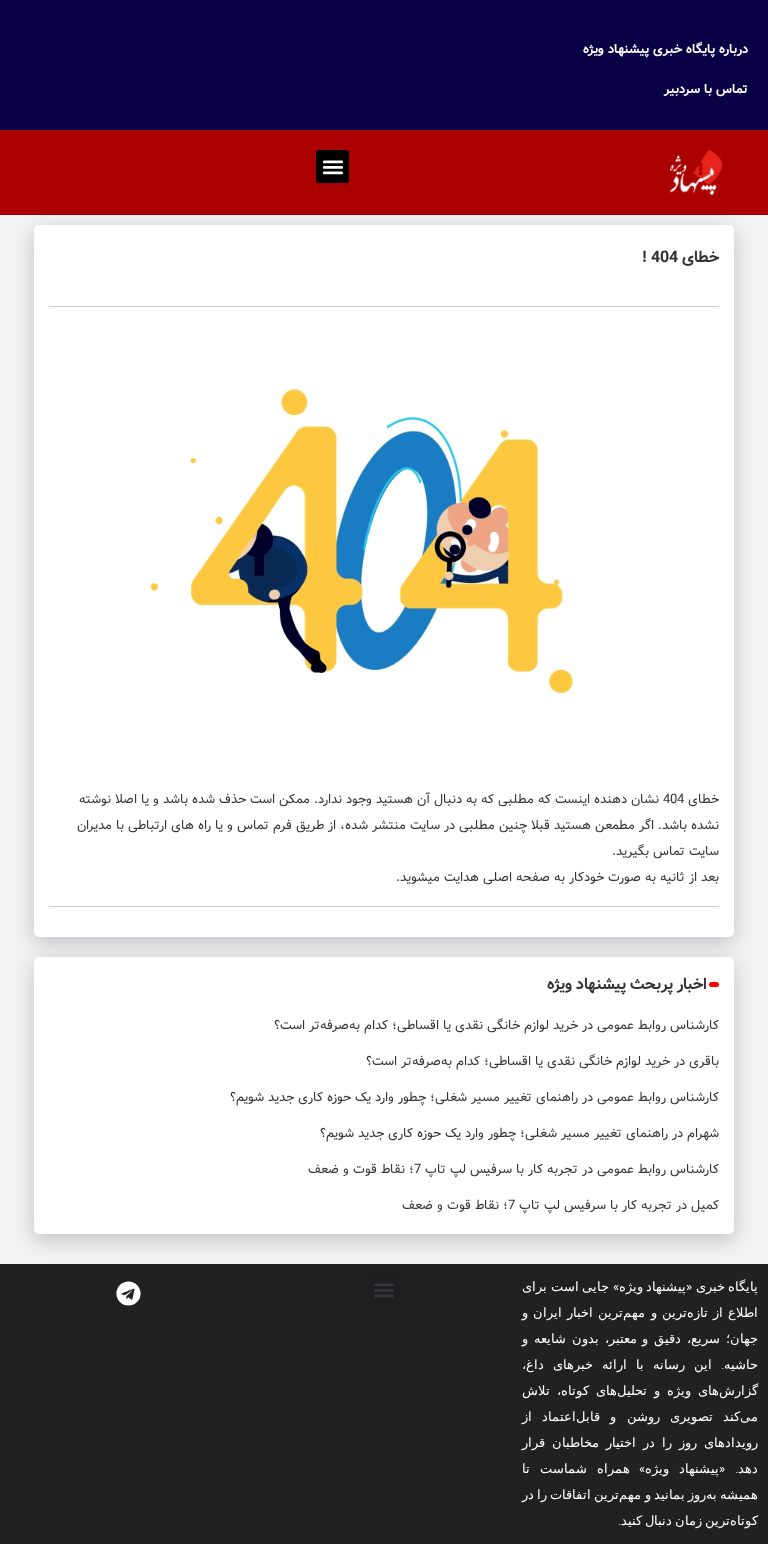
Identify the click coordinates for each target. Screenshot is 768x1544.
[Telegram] (128, 1294)
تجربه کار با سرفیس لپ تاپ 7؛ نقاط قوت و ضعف (443, 1169)
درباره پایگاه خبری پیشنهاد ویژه (665, 49)
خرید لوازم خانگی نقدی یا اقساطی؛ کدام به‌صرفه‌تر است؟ (426, 1025)
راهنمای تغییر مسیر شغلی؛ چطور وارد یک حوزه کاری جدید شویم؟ (404, 1097)
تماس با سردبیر (706, 89)
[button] (332, 166)
